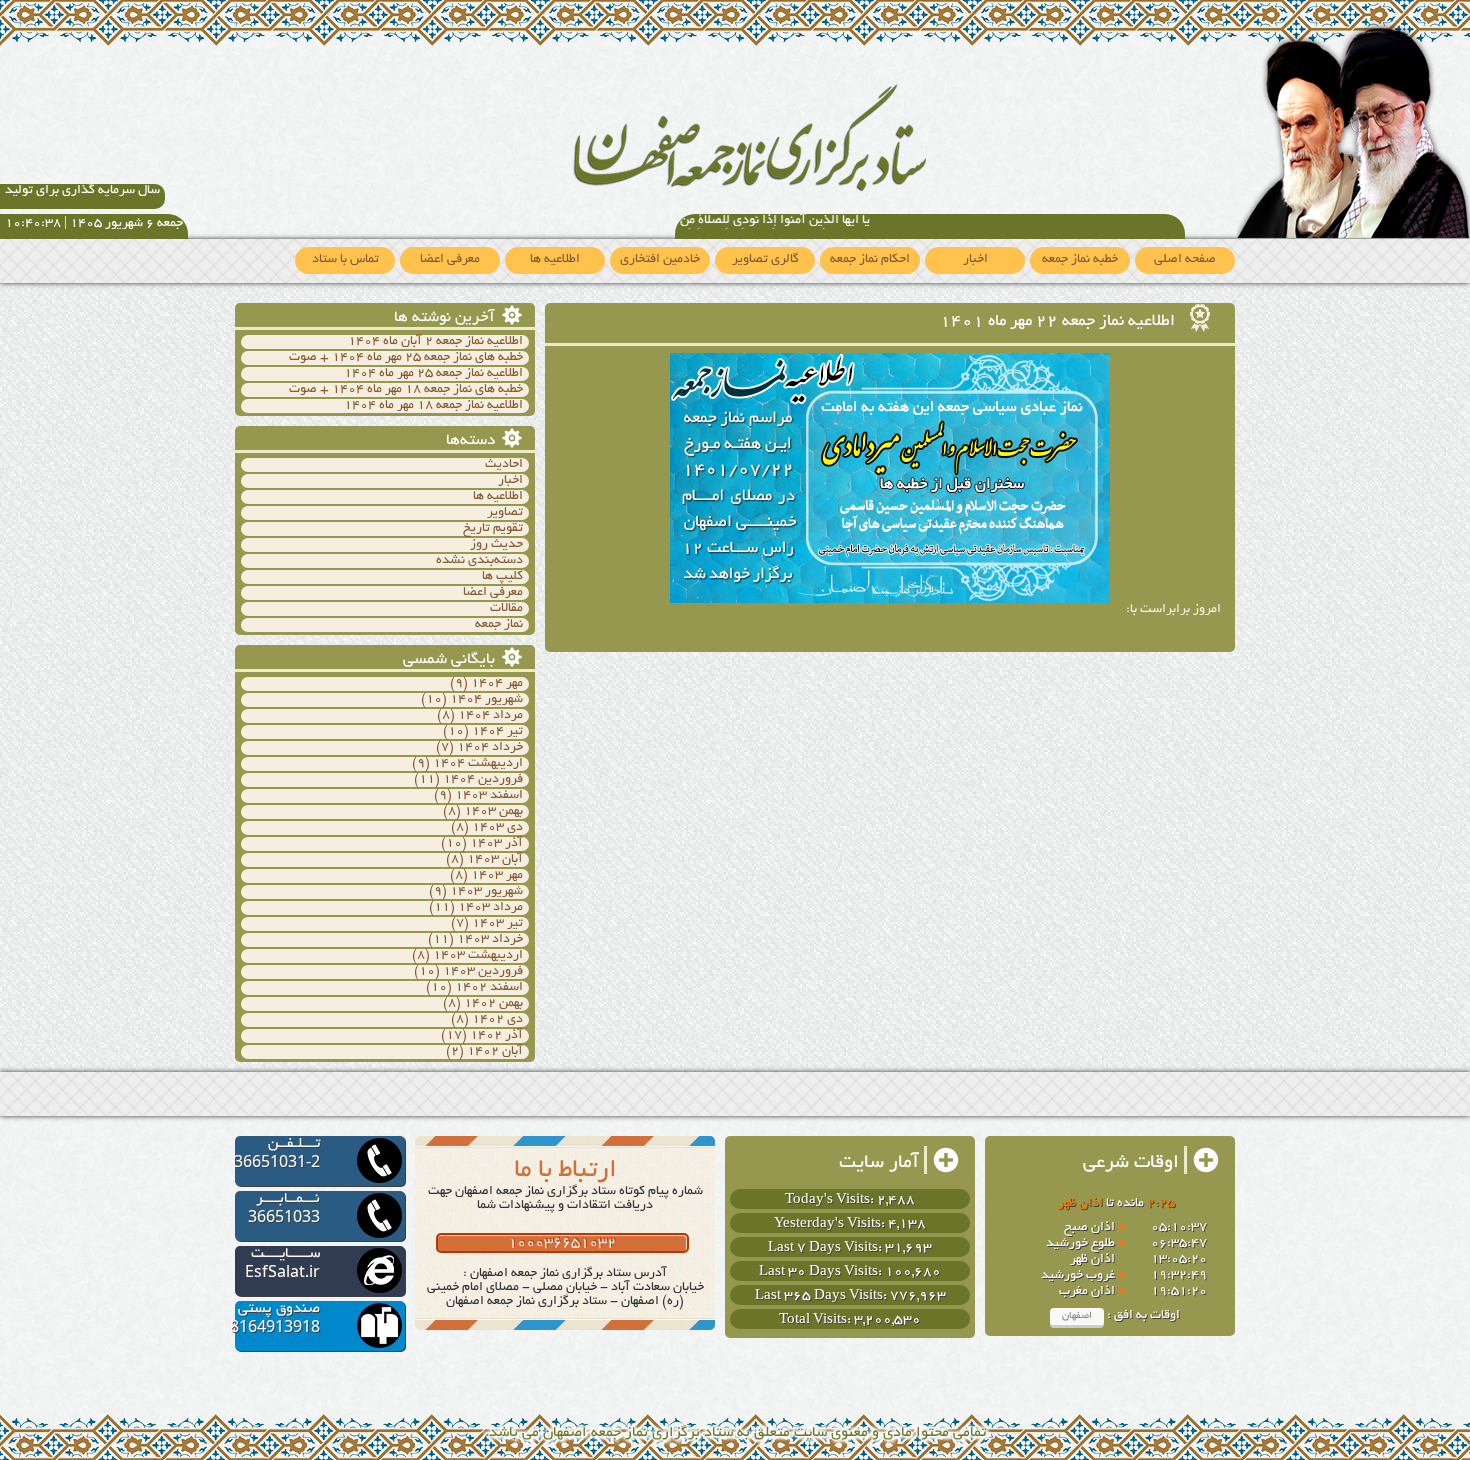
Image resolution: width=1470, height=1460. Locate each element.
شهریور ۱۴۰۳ (486, 892)
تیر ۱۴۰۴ (497, 732)
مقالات (506, 609)
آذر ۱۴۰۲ (496, 1036)
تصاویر (505, 513)
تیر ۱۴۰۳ (497, 924)
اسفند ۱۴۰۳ (489, 796)
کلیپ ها (502, 577)
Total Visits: (816, 1320)
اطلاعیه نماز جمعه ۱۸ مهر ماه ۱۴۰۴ (433, 406)
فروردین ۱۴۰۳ (483, 972)
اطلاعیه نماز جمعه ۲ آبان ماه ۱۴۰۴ (435, 342)
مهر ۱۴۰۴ (497, 684)
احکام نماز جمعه (870, 260)
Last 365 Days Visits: (822, 1296)
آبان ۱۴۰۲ (495, 1052)
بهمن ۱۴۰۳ (493, 812)
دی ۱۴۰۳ (497, 828)
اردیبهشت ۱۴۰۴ (478, 764)
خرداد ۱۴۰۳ (490, 940)
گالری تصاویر (765, 260)
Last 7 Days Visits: (826, 1248)
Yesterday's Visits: (831, 1224)
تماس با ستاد (345, 260)
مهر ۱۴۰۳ (497, 876)
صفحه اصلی (1185, 260)
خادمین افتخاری (660, 260)
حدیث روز (496, 545)
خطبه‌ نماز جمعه (1080, 260)
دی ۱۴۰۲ (497, 1020)
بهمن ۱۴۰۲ (493, 1004)
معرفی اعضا (450, 260)
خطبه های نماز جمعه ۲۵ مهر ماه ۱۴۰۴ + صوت (406, 358)
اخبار (975, 260)
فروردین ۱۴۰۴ (483, 780)
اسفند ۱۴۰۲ (489, 988)
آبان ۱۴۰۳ (495, 860)
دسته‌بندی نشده (479, 561)
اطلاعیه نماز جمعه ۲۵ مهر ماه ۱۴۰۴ (433, 374)
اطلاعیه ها (555, 260)
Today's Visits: (831, 1200)
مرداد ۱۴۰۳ (490, 908)
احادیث (504, 465)
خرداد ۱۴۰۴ (490, 748)
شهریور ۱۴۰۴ (486, 700)
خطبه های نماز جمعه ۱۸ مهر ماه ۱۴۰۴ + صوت (406, 390)
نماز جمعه (499, 625)
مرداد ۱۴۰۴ (490, 716)
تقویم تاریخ (493, 529)
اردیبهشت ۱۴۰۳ (478, 956)
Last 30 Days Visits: (822, 1272)
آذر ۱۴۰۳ (496, 844)
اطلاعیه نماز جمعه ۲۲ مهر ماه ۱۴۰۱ (1059, 322)
